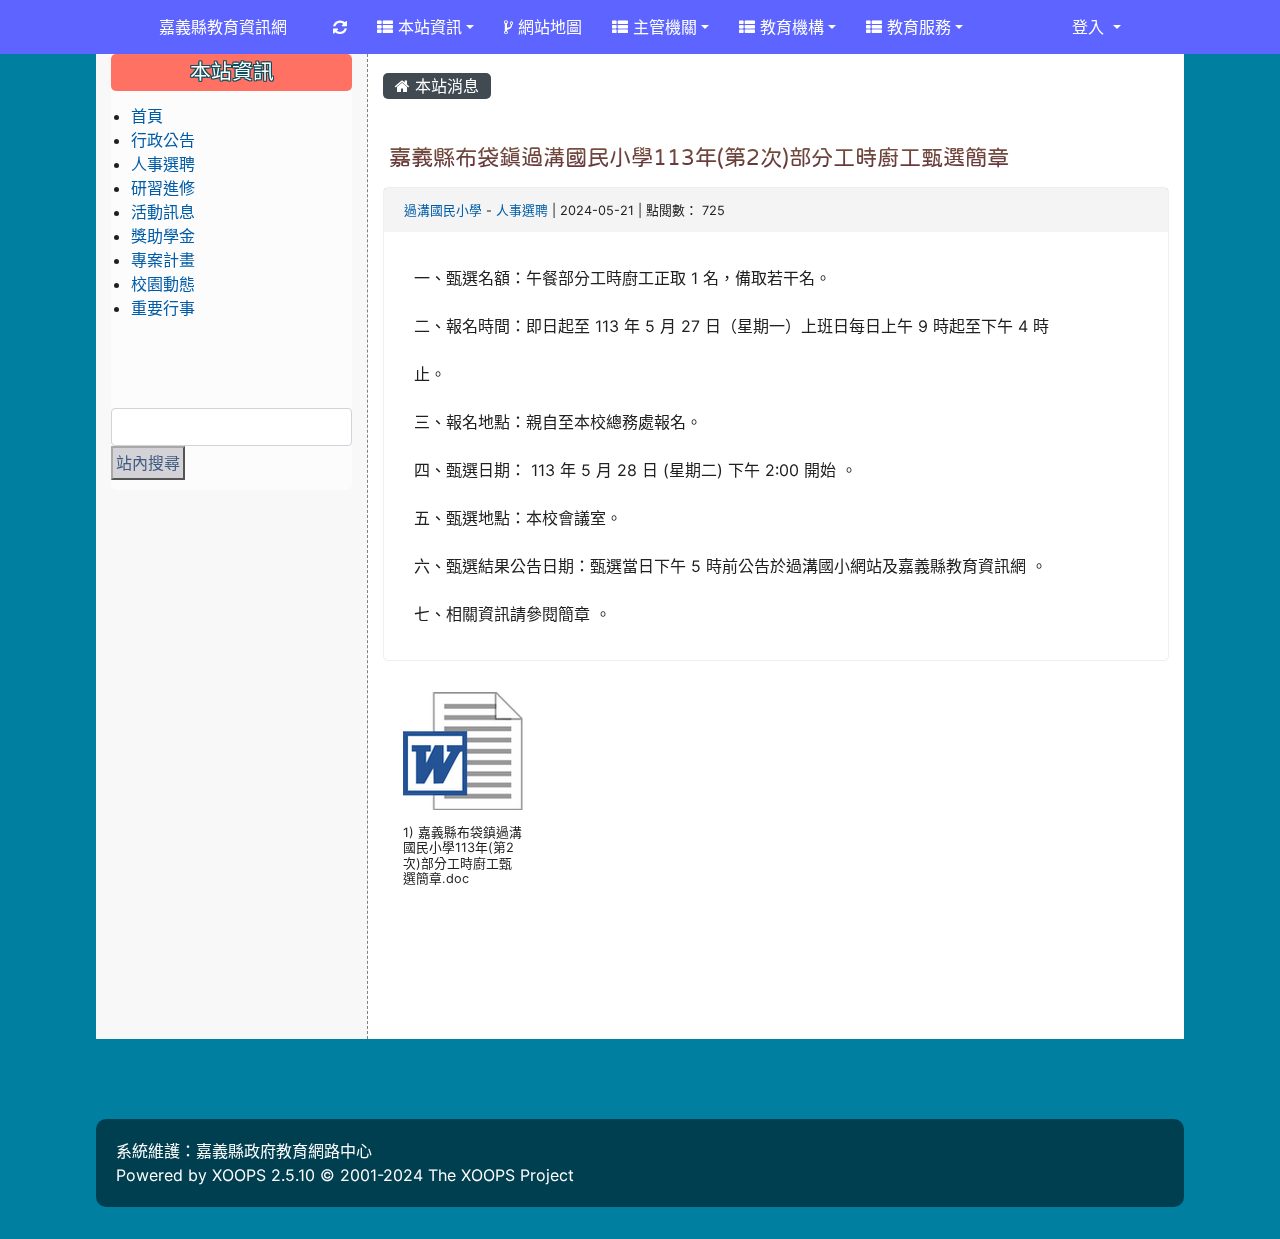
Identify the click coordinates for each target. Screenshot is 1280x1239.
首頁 (147, 116)
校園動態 (163, 284)
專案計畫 (163, 260)
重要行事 (163, 308)
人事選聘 (522, 210)
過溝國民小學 (443, 210)
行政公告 (163, 140)
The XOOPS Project (501, 1175)
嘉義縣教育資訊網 (223, 27)
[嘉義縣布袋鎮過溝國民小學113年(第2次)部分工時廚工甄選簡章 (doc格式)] (463, 751)
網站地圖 (547, 27)
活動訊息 (163, 212)
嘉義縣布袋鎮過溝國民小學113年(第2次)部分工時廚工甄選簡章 (699, 157)
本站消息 (444, 86)
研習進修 (163, 188)
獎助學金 (163, 236)
